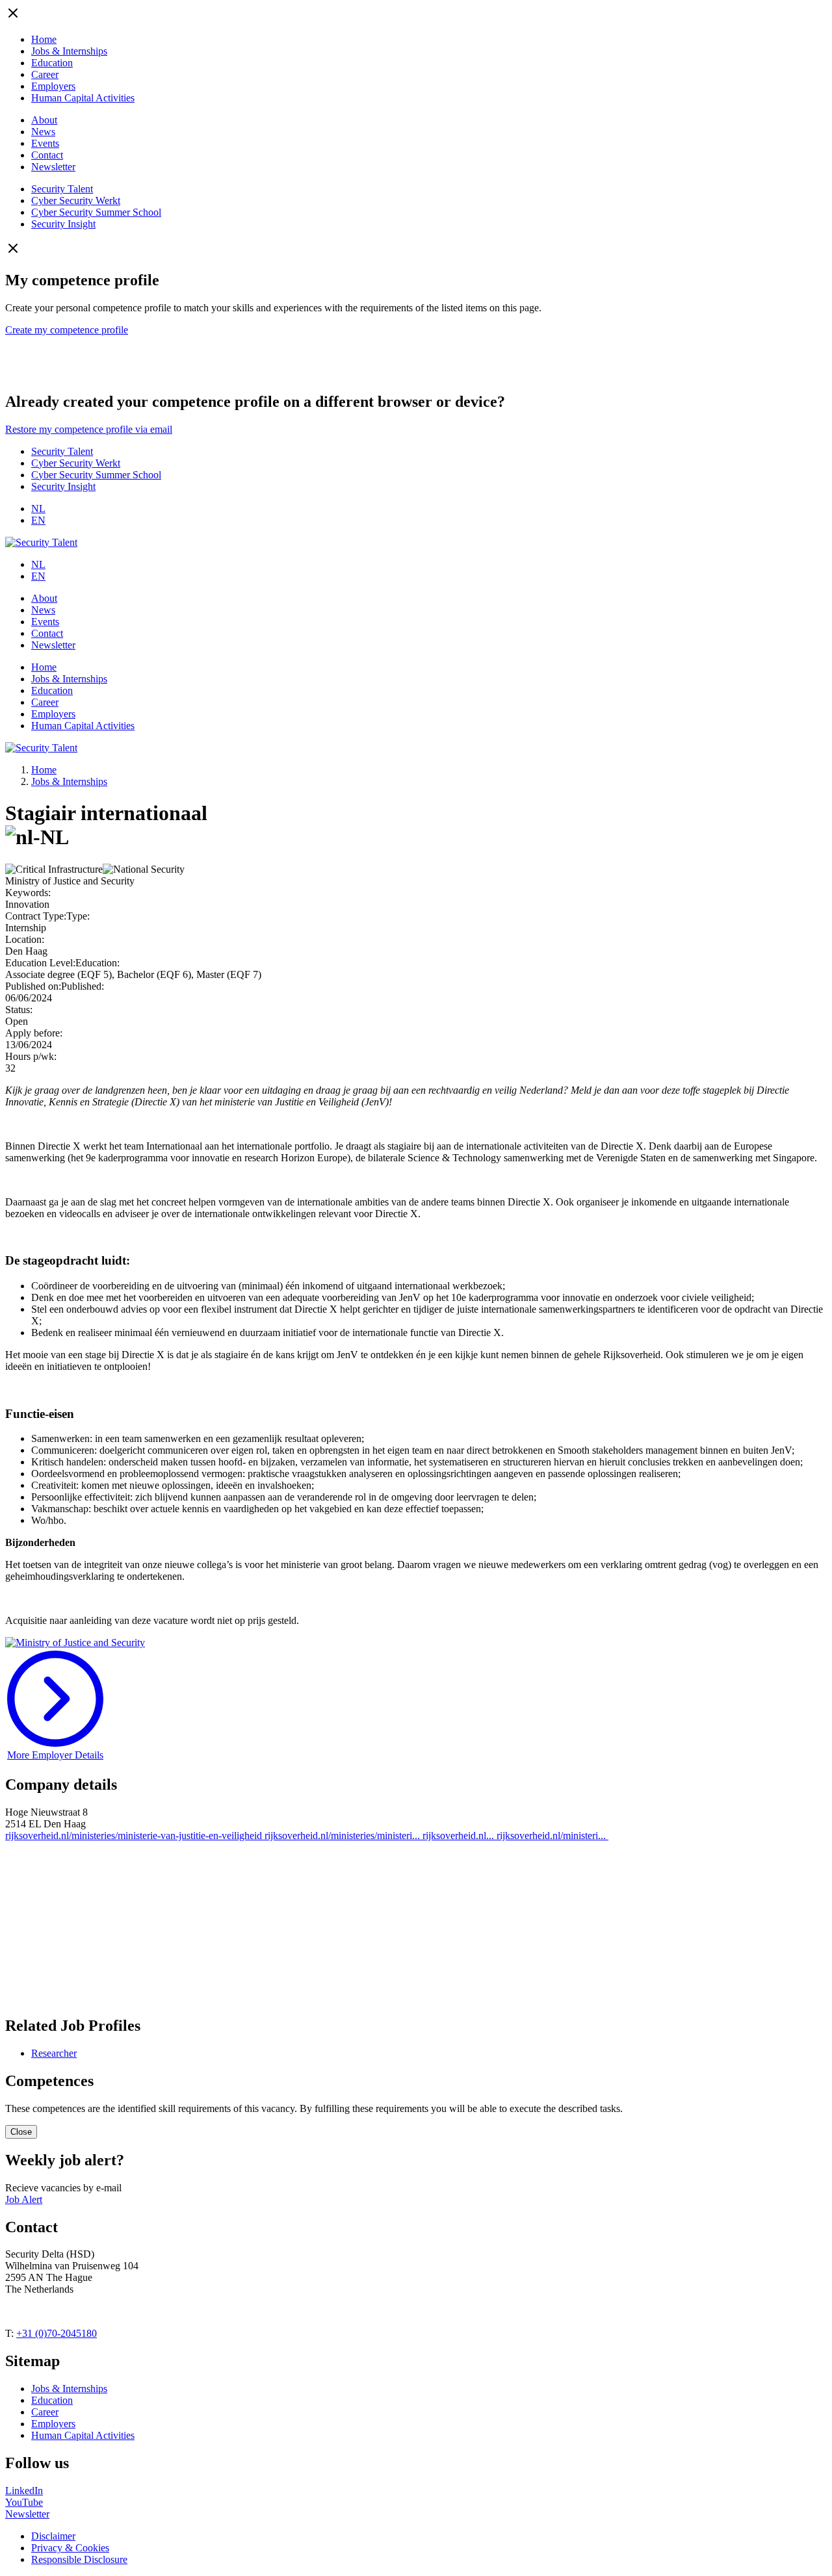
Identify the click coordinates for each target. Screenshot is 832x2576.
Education (52, 63)
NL (38, 509)
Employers (53, 86)
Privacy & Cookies (70, 2548)
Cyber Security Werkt (76, 200)
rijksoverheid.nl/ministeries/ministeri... (344, 1835)
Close (21, 2132)
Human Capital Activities (83, 98)
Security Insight (63, 224)
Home (44, 39)
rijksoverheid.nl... (460, 1835)
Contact (47, 155)
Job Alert (24, 2199)
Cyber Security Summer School (96, 212)
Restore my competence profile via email (89, 429)
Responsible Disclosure (79, 2559)
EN (38, 520)
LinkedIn (24, 2491)
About (44, 120)
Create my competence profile (67, 330)
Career (45, 74)
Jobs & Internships (69, 51)
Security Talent (62, 189)
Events (45, 143)
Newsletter (53, 167)
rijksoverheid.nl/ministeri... (552, 1835)
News (43, 132)
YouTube (24, 2502)
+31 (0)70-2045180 (57, 2333)
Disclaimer (53, 2536)
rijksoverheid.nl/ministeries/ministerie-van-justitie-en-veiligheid (135, 1835)
